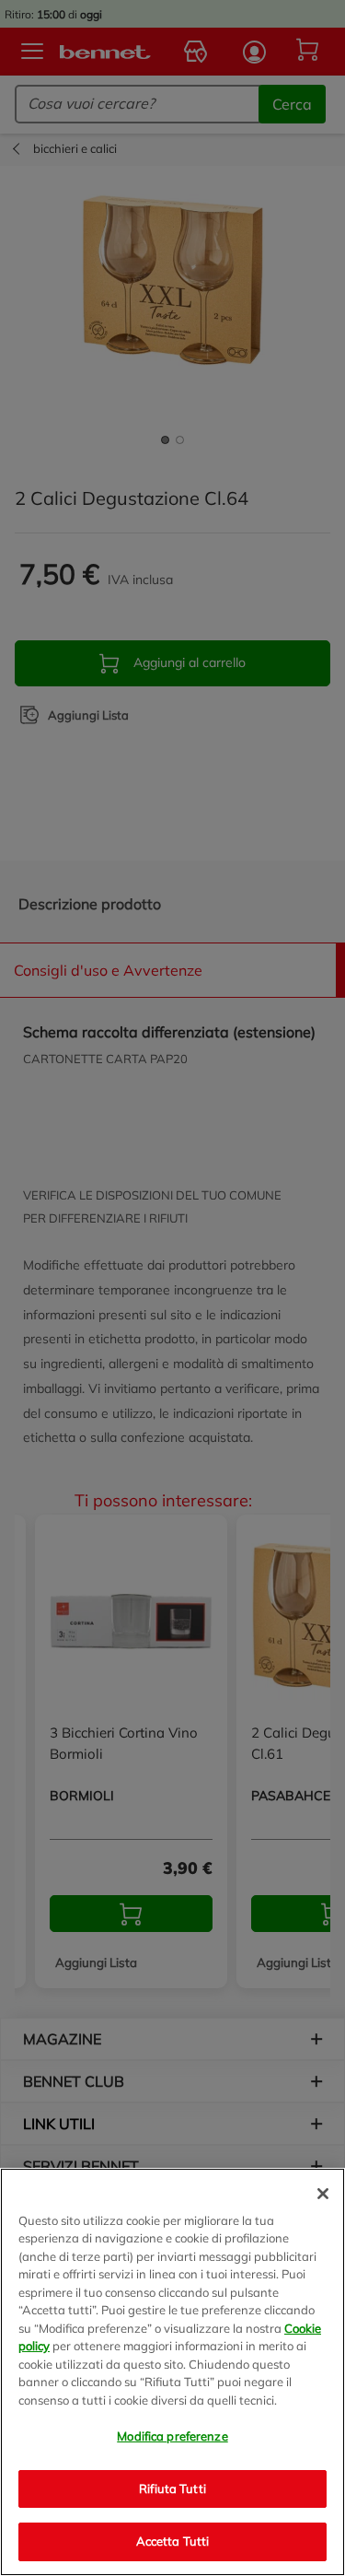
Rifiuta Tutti (172, 2488)
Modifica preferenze (172, 2436)
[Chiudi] (323, 2194)
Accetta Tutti (173, 2541)
